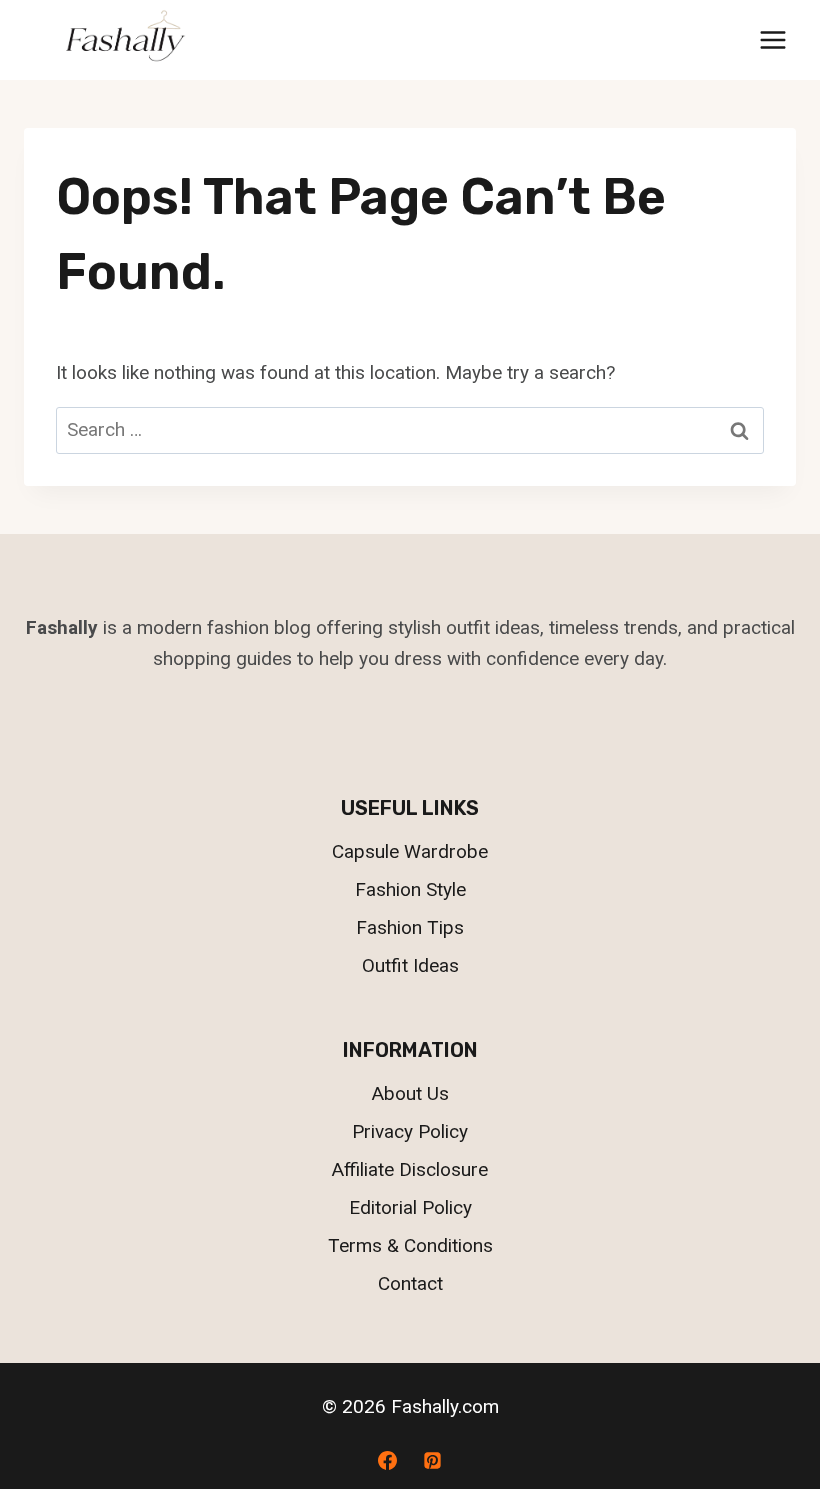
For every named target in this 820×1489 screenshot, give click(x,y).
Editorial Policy (410, 1207)
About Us (410, 1093)
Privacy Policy (410, 1131)
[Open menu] (772, 39)
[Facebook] (387, 1460)
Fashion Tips (410, 927)
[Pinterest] (433, 1460)
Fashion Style (410, 889)
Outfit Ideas (410, 965)
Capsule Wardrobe (410, 851)
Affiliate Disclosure (410, 1169)
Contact (410, 1283)
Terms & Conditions (410, 1245)
